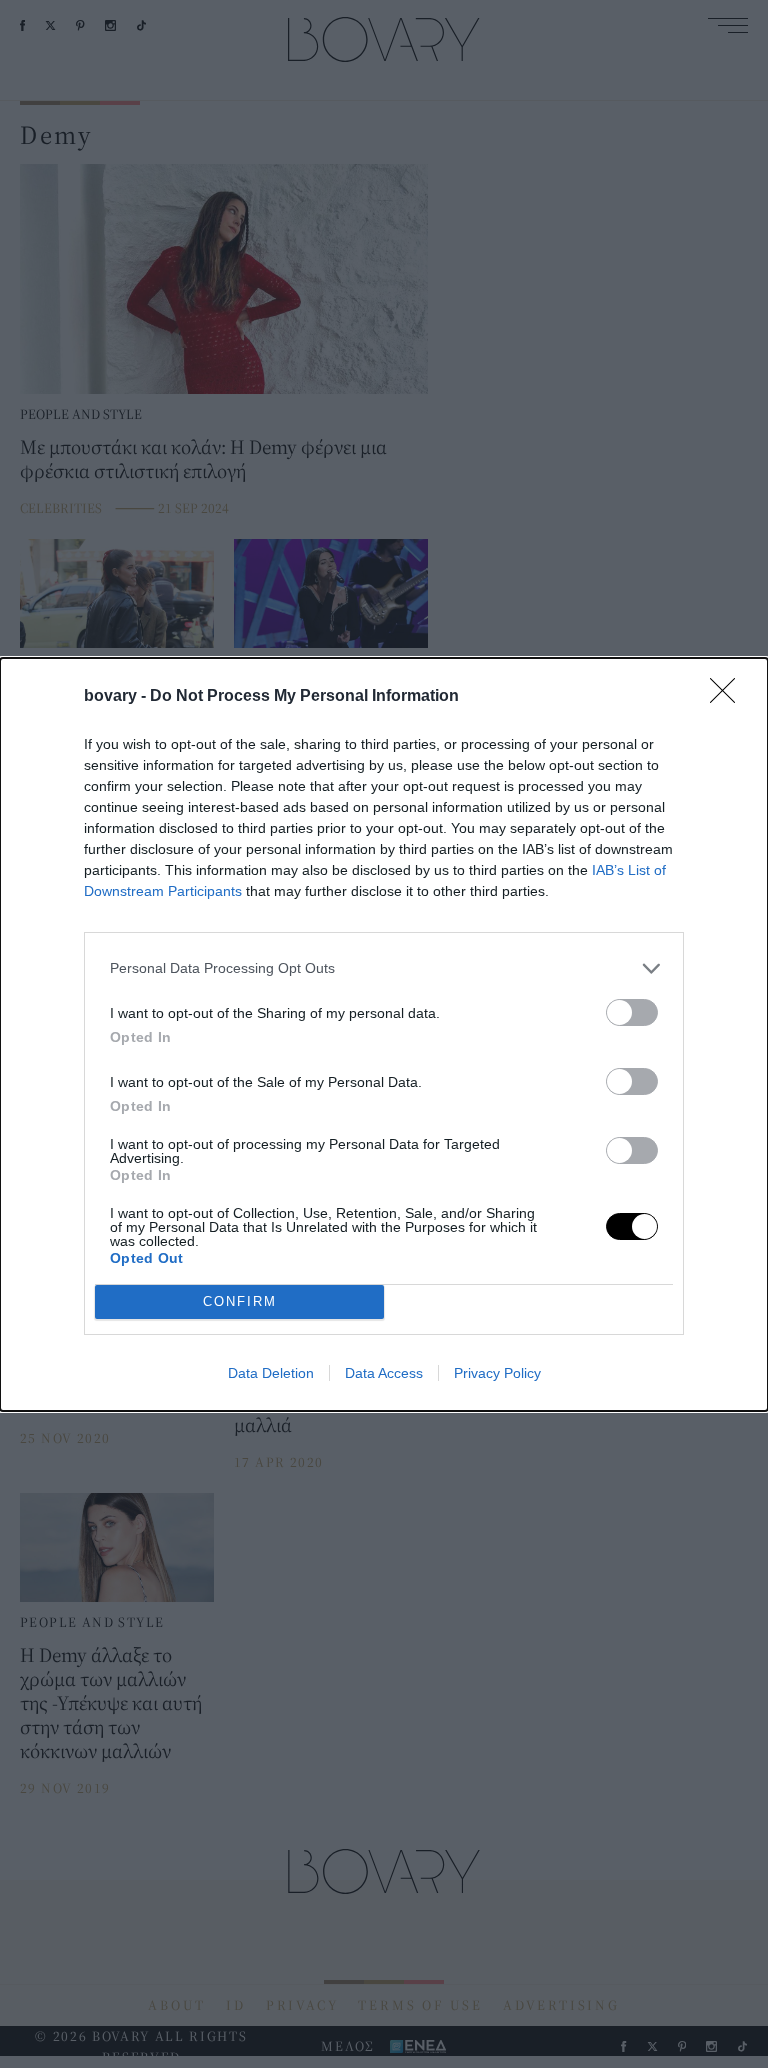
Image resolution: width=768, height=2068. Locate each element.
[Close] (729, 697)
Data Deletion (271, 1373)
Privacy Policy (497, 1373)
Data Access (384, 1373)
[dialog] (384, 1034)
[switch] (632, 1012)
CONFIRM (240, 1301)
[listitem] (384, 968)
